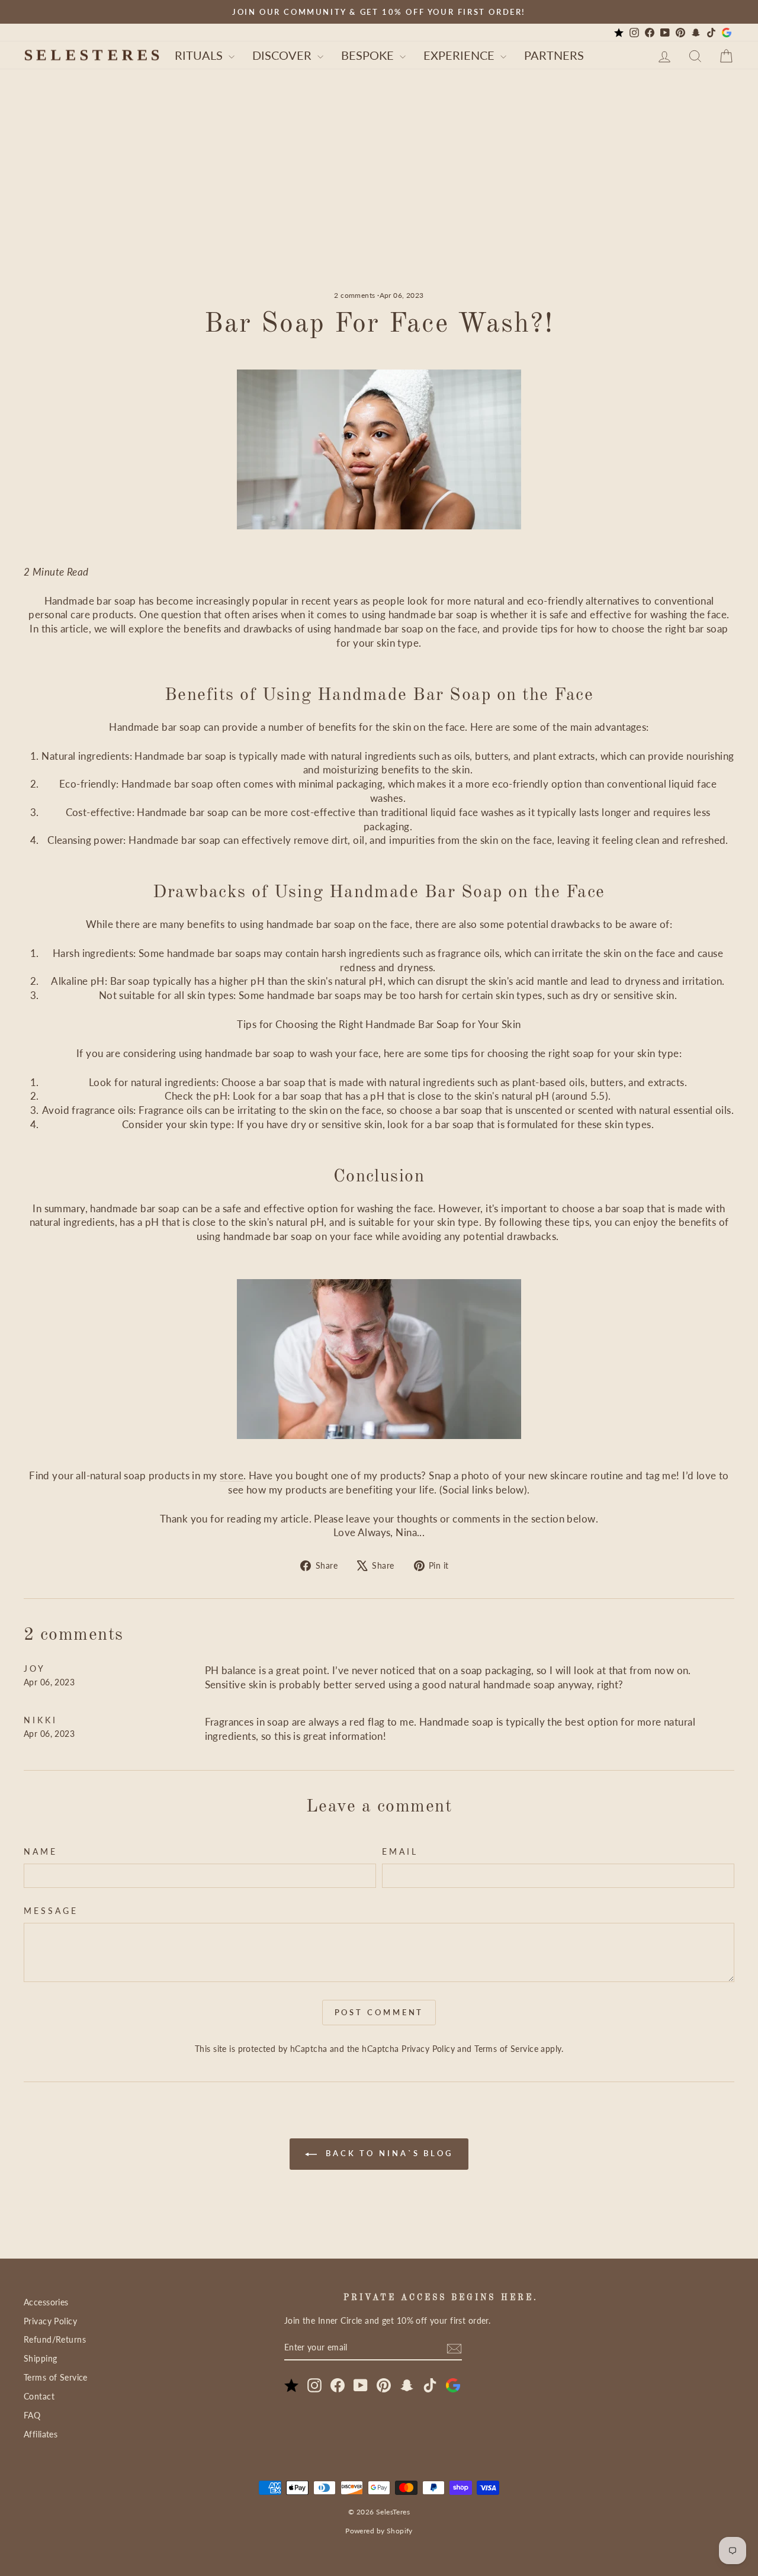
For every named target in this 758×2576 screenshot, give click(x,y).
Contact (39, 2396)
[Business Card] (619, 33)
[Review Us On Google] (727, 33)
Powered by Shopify (379, 2531)
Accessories (46, 2302)
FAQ (32, 2415)
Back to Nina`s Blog (387, 2153)
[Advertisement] (379, 202)
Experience (460, 55)
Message (51, 1911)
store (232, 1475)
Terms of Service (506, 2049)
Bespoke (369, 55)
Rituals (200, 55)
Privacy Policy (428, 2049)
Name (41, 1852)
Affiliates (41, 2434)
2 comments (356, 295)
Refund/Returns (55, 2339)
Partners (554, 55)
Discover (283, 55)
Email (400, 1852)
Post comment (379, 2012)
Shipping (40, 2358)
